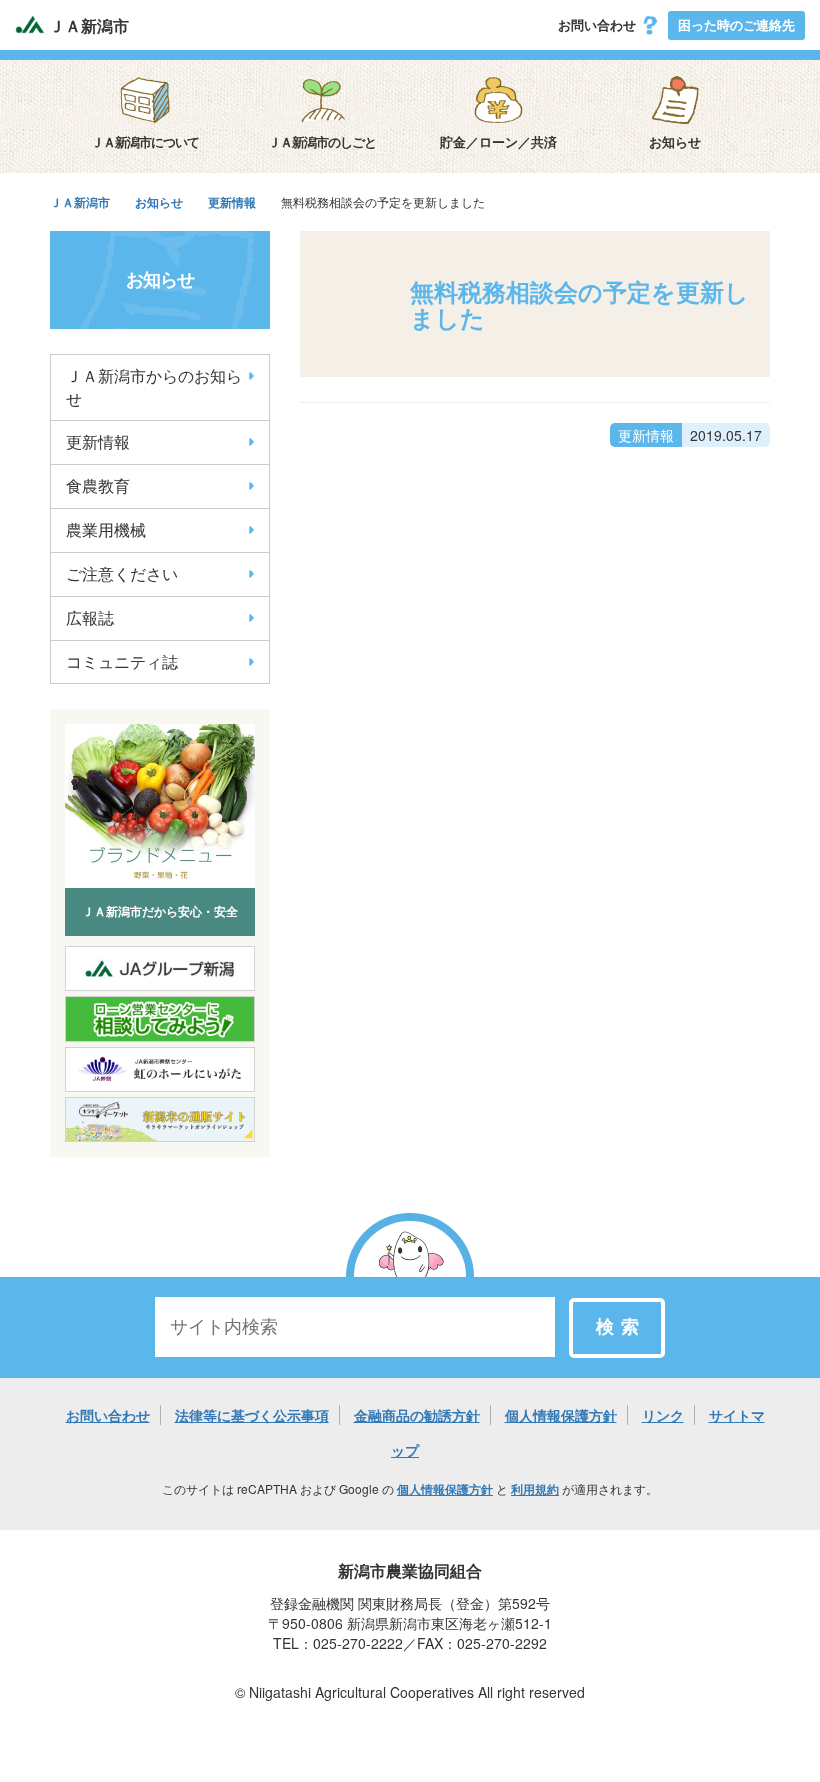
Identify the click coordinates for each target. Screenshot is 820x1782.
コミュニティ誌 (122, 661)
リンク (663, 1415)
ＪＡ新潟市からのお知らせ (154, 387)
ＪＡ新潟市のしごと (322, 142)
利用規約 (535, 1489)
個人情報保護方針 (561, 1415)
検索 (621, 1327)
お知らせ (675, 142)
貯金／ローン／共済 (498, 142)
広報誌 (90, 617)
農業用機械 (106, 529)
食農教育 (98, 485)
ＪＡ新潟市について (145, 142)
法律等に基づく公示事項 (252, 1415)
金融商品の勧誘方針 (417, 1415)
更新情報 (98, 441)
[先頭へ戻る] (410, 1275)
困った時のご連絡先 (736, 24)
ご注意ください (122, 573)
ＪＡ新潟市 (87, 26)
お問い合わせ (599, 24)
